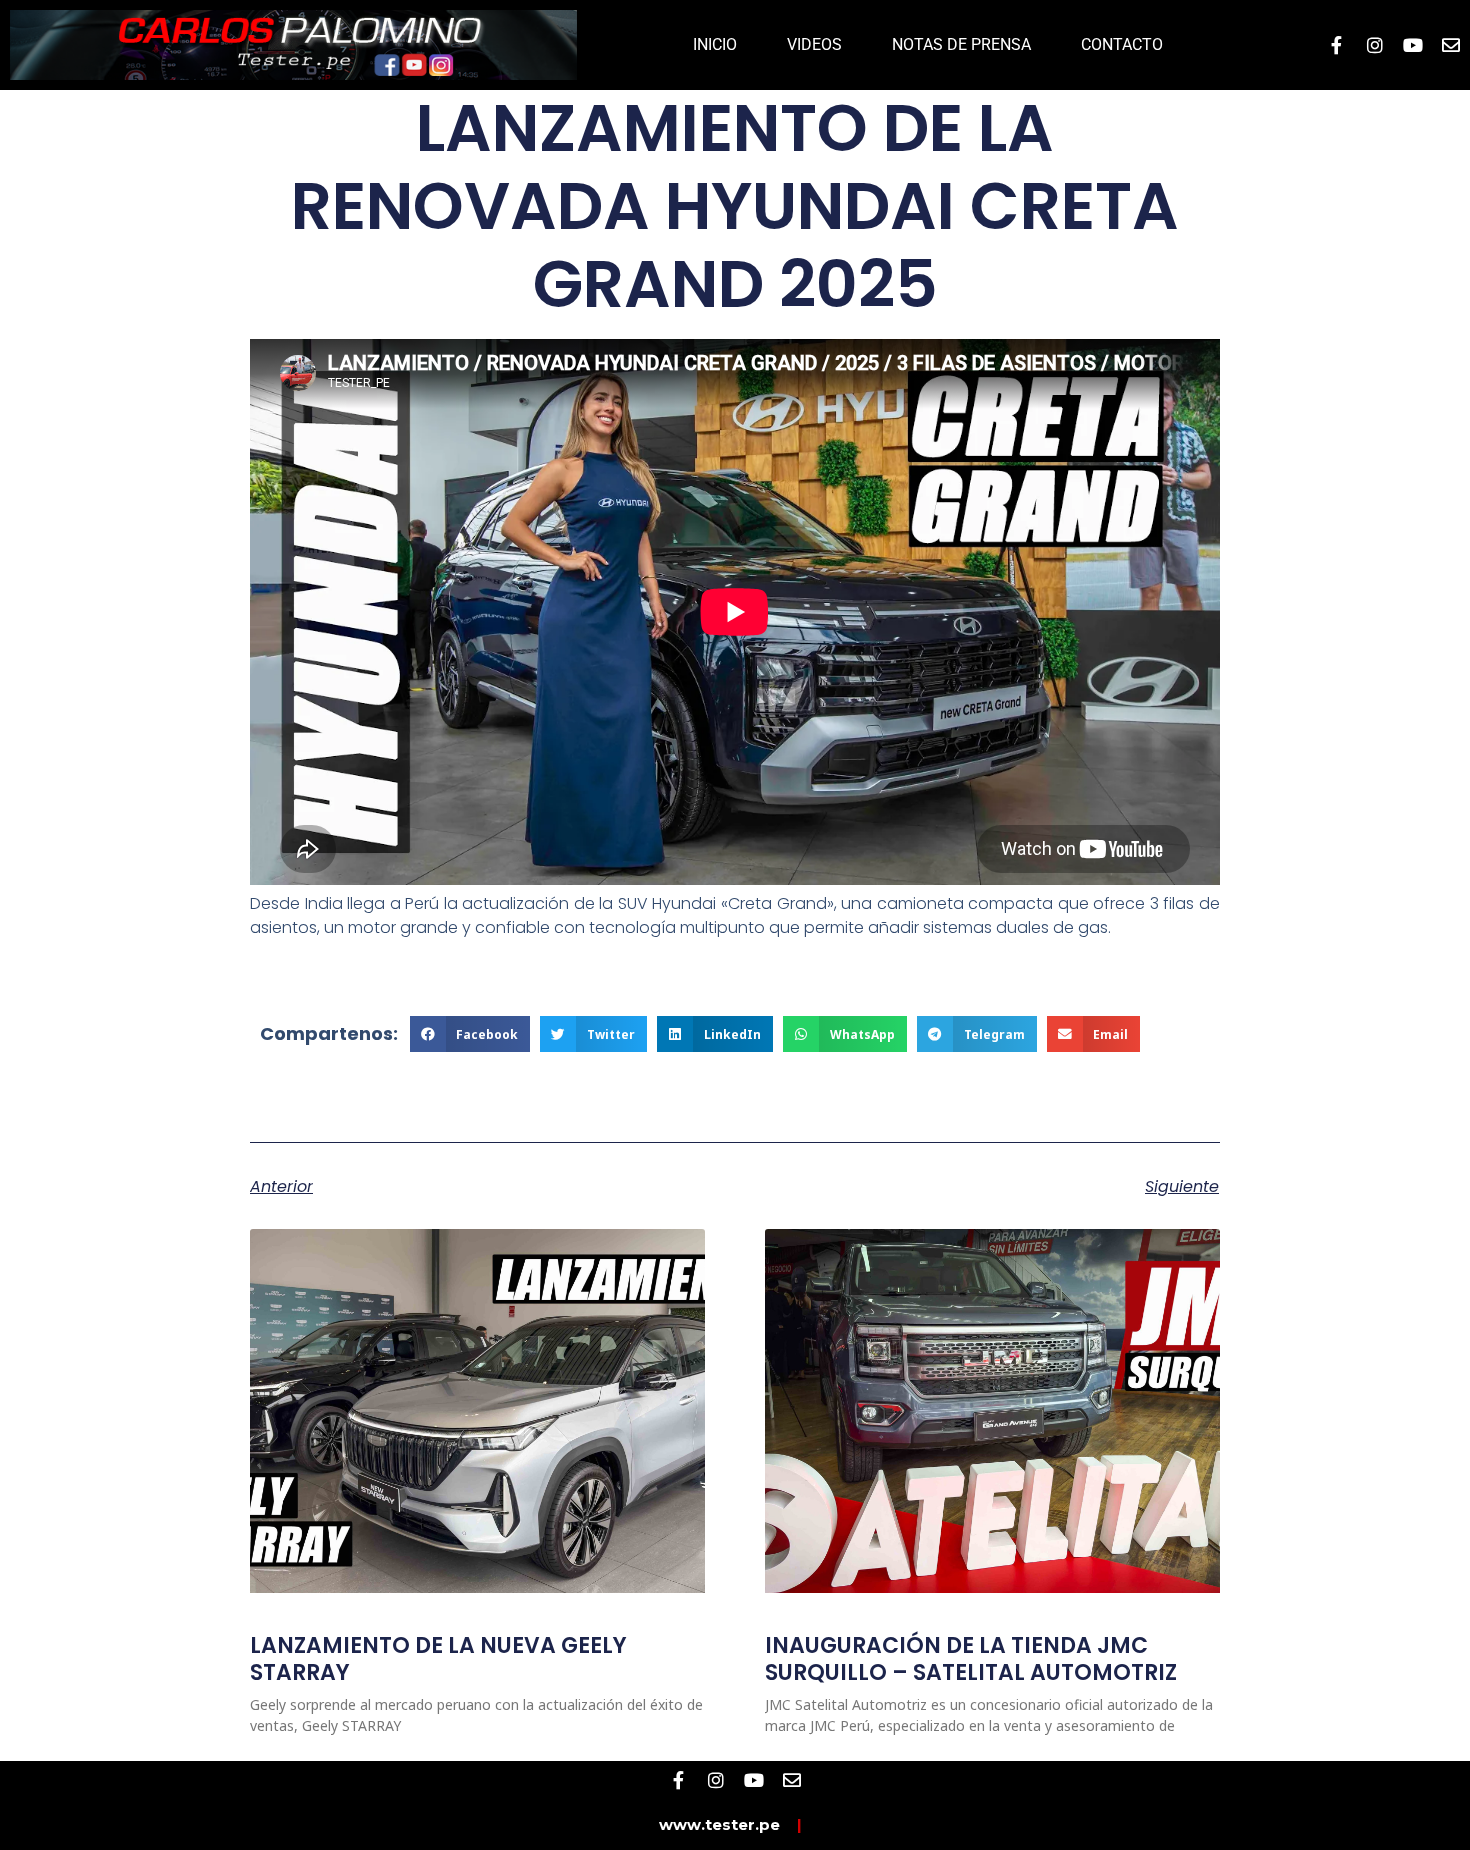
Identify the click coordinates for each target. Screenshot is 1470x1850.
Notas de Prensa (961, 44)
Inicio (715, 44)
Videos (814, 44)
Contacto (1122, 44)
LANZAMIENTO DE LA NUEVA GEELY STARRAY (438, 1658)
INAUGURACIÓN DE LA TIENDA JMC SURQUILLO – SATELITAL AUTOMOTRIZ (971, 1658)
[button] (470, 1034)
